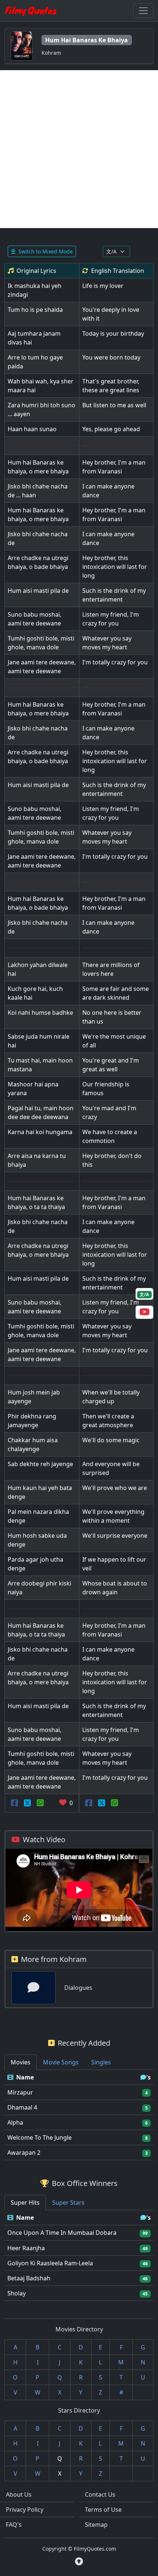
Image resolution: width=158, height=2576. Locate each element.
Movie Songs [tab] (61, 2062)
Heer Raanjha (26, 2248)
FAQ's (14, 2525)
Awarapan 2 (24, 2153)
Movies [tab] (21, 2062)
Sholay (17, 2293)
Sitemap (96, 2525)
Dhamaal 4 (22, 2107)
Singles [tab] (101, 2062)
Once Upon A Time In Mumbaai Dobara (62, 2233)
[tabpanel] (79, 2115)
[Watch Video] (144, 1313)
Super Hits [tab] (25, 2202)
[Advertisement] (79, 149)
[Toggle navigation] (143, 11)
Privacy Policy (25, 2510)
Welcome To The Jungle (39, 2137)
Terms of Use (103, 2510)
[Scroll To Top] (79, 2561)
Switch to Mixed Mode (46, 251)
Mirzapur (20, 2092)
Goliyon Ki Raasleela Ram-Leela (50, 2263)
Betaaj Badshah (29, 2278)
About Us (19, 2494)
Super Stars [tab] (68, 2202)
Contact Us (100, 2494)
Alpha (15, 2122)
